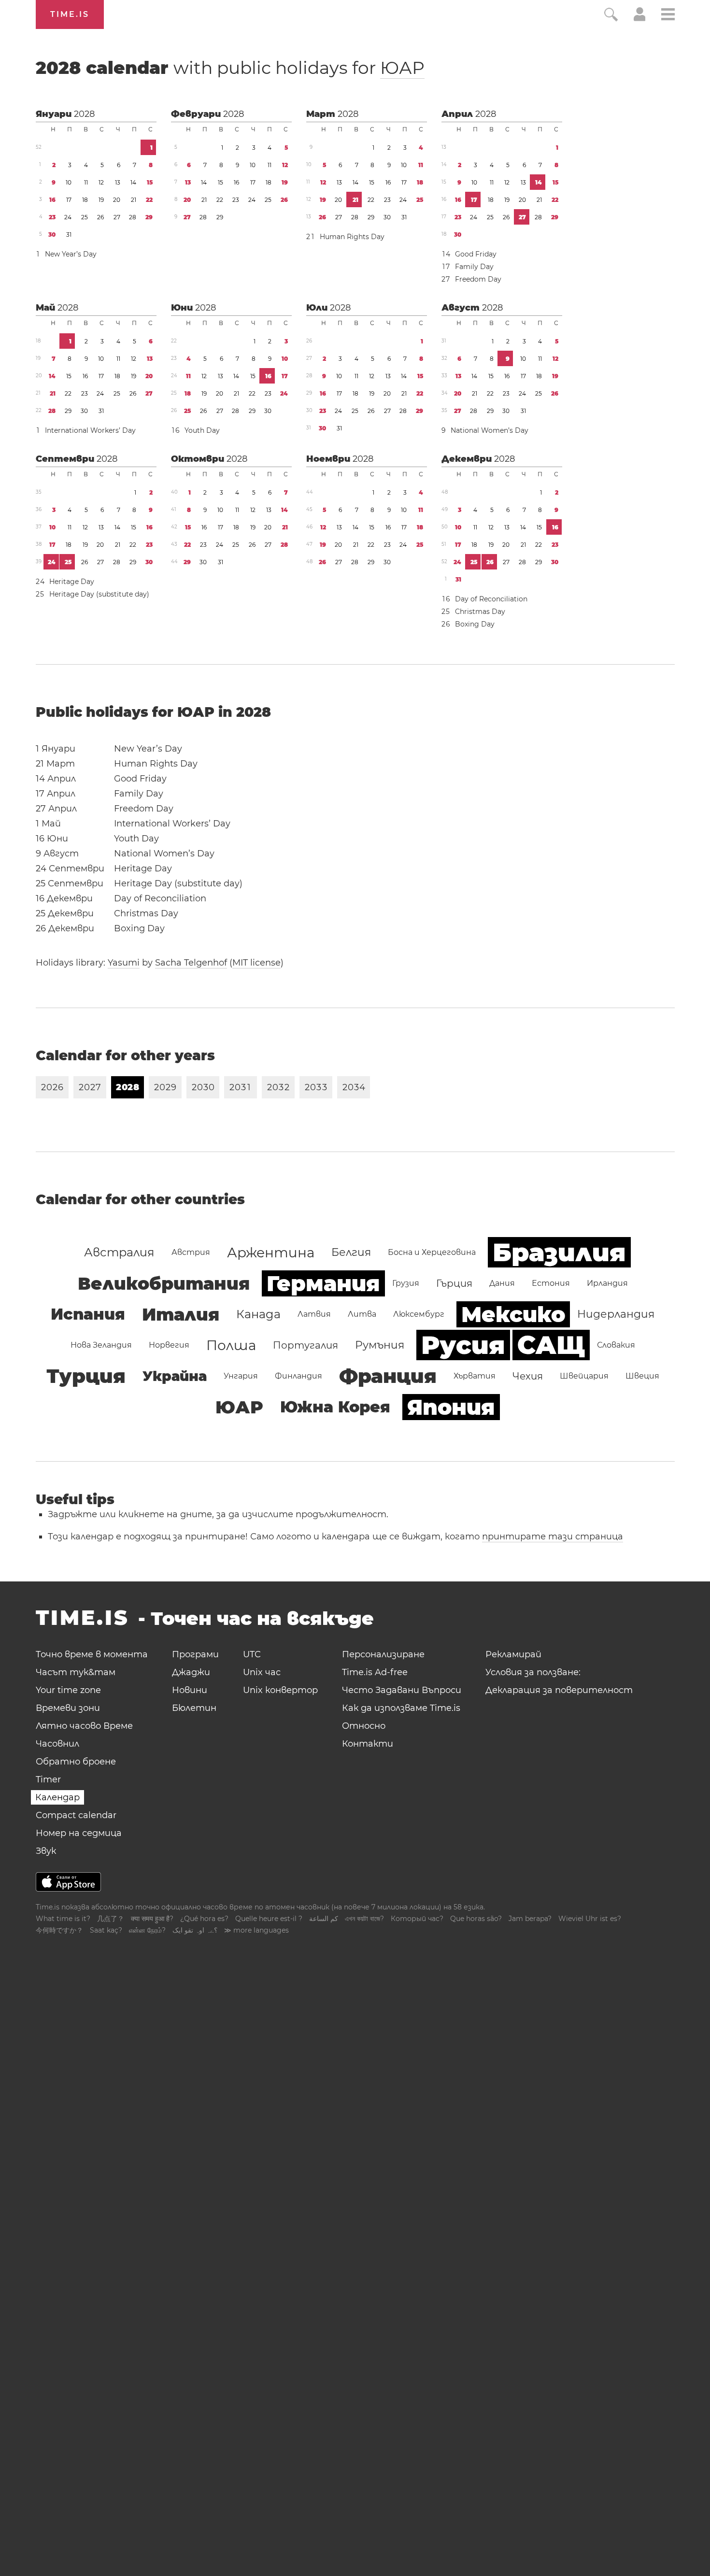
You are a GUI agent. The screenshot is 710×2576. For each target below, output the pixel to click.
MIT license (256, 963)
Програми (195, 1654)
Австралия (119, 1252)
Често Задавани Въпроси (402, 1690)
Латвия (314, 1314)
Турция (86, 1376)
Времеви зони (68, 1708)
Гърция (454, 1283)
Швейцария (584, 1376)
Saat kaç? (106, 1930)
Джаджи (191, 1672)
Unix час (262, 1672)
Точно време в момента (92, 1654)
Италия (181, 1314)
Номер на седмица (79, 1833)
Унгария (241, 1376)
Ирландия (607, 1283)
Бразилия (559, 1252)
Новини (190, 1690)
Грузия (406, 1283)
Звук (46, 1851)
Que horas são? (476, 1919)
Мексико (513, 1314)
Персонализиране (383, 1654)
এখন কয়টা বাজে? (364, 1919)
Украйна (175, 1376)
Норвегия (169, 1345)
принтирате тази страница (553, 1537)
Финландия (298, 1376)
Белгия (351, 1252)
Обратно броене (76, 1762)
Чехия (528, 1376)
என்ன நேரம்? (147, 1930)
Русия (463, 1345)
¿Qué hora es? (204, 1919)
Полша (231, 1345)
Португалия (305, 1345)
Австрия (191, 1252)
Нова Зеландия (101, 1345)
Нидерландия (616, 1314)
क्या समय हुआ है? (152, 1919)
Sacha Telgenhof (191, 963)
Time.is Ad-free (375, 1672)
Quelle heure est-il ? (269, 1919)
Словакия (616, 1345)
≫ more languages (256, 1930)
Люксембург (419, 1314)
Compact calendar (76, 1815)
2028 (84, 114)
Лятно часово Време (84, 1726)
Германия (323, 1283)
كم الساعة (324, 1919)
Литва (362, 1314)
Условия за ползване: (533, 1672)
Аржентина (271, 1252)
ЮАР (402, 68)
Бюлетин (194, 1708)
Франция (388, 1376)
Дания (502, 1283)
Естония (551, 1283)
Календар (57, 1797)
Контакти (368, 1744)
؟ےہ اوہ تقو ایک (195, 1930)
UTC (252, 1654)
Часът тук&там (76, 1672)
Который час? (417, 1919)
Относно (364, 1726)
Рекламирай (513, 1654)
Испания (88, 1314)
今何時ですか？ (59, 1930)
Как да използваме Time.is (401, 1708)
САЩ (551, 1345)
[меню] (668, 16)
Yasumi (124, 963)
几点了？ (111, 1919)
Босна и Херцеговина (432, 1252)
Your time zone (68, 1690)
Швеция (642, 1376)
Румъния (380, 1345)
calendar (230, 68)
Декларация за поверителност (559, 1690)
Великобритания (164, 1283)
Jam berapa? (530, 1919)
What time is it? (63, 1919)
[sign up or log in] (640, 18)
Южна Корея (335, 1407)
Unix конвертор (280, 1690)
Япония (451, 1407)
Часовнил (57, 1744)
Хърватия (475, 1376)
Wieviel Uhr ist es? (590, 1919)
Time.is (70, 14)
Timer (48, 1779)
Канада (258, 1314)
